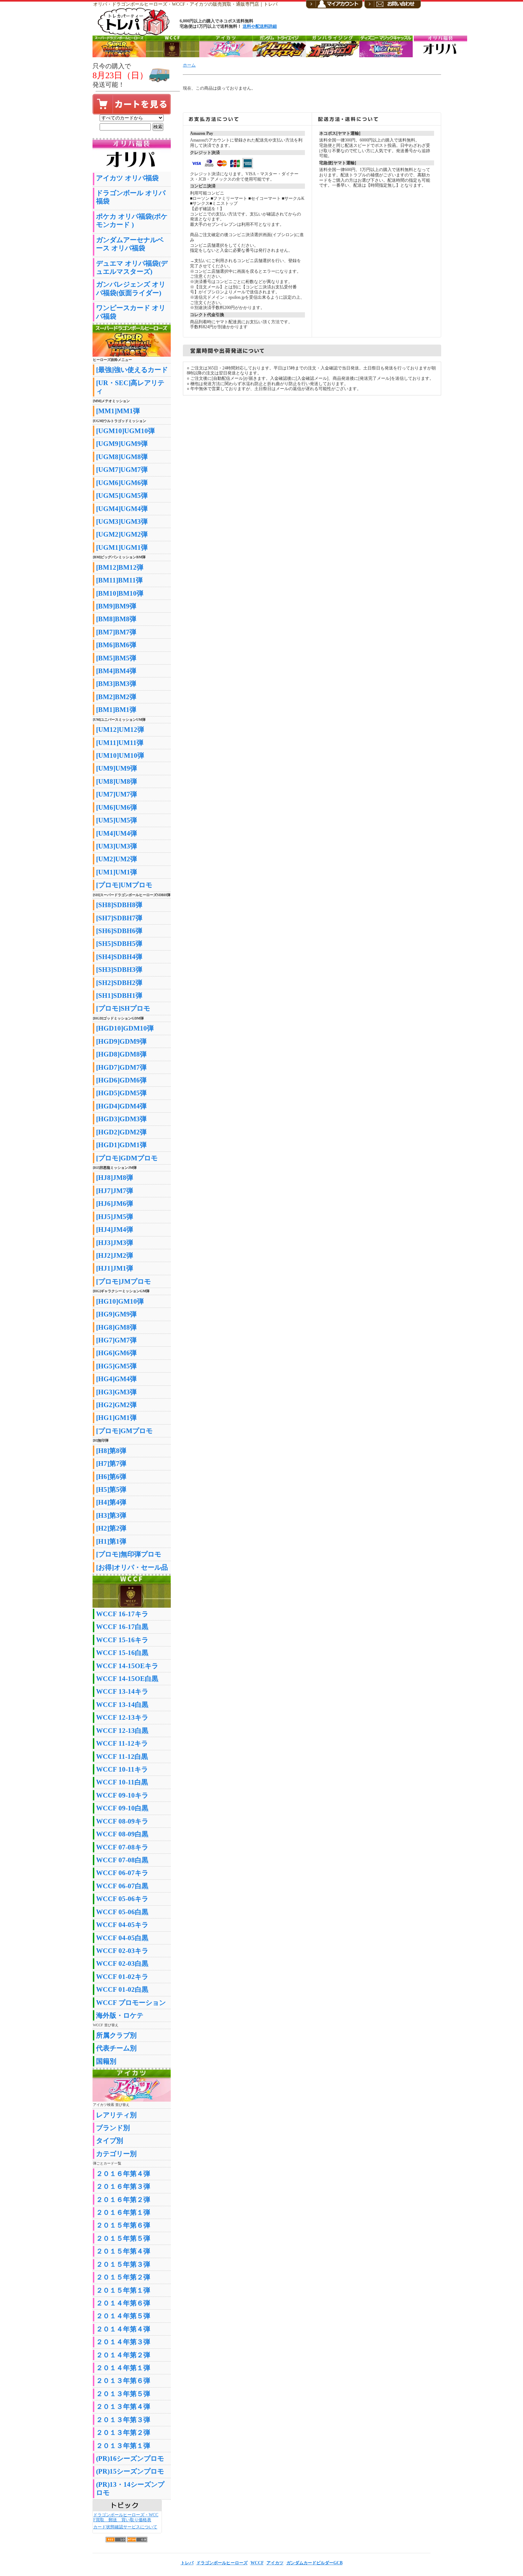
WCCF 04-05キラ (122, 1925)
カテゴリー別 (116, 2154)
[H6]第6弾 (111, 1477)
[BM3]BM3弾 (116, 684)
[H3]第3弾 (111, 1515)
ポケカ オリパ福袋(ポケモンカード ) (132, 220)
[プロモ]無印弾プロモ (129, 1554)
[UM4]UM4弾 (117, 833)
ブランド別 (113, 2128)
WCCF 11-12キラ (122, 1743)
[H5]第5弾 (111, 1489)
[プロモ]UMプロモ (124, 885)
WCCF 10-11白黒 (122, 1782)
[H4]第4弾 (111, 1502)
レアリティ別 (116, 2115)
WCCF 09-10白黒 (122, 1808)
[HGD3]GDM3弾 (121, 1119)
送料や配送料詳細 (260, 26)
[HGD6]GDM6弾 (121, 1080)
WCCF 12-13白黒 (122, 1731)
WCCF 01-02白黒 (122, 1989)
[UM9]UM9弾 (117, 768)
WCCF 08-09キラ (122, 1821)
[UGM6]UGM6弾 (122, 483)
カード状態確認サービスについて (125, 2527)
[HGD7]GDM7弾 (121, 1067)
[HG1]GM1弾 (116, 1418)
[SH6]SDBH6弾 (119, 931)
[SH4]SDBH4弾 (119, 957)
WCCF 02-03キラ (122, 1951)
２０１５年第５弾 (123, 2238)
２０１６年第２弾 (123, 2200)
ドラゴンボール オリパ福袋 (131, 197)
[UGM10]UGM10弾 (125, 431)
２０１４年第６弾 (123, 2303)
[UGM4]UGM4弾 (122, 509)
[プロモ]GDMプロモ (127, 1158)
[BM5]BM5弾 (116, 658)
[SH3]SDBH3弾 (119, 970)
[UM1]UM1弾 (117, 872)
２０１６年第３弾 (123, 2186)
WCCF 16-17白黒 (122, 1627)
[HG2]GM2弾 (116, 1405)
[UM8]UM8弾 (117, 781)
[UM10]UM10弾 (120, 755)
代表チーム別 (116, 2048)
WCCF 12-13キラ (122, 1717)
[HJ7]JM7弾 (115, 1191)
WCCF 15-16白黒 (122, 1653)
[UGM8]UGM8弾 (122, 457)
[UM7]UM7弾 (117, 794)
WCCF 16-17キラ (122, 1614)
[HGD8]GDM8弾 (121, 1054)
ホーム (189, 65)
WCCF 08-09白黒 (122, 1834)
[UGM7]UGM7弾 (122, 470)
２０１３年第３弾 (123, 2420)
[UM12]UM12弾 (120, 730)
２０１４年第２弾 (123, 2355)
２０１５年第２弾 (123, 2277)
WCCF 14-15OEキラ (127, 1666)
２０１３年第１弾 (123, 2446)
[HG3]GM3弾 (116, 1392)
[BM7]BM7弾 (116, 632)
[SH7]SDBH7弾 (119, 918)
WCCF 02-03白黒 (122, 1963)
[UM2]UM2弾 (117, 859)
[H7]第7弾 (111, 1463)
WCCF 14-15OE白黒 (127, 1679)
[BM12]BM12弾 (120, 567)
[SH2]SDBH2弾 (119, 983)
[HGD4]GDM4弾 (121, 1106)
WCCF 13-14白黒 (122, 1705)
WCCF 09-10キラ (122, 1795)
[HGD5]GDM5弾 (121, 1093)
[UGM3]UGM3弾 (122, 521)
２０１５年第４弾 (123, 2251)
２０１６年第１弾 (123, 2212)
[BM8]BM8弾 (116, 619)
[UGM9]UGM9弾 (122, 444)
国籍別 (106, 2061)
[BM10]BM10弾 (120, 593)
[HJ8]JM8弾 (115, 1178)
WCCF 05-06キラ (122, 1899)
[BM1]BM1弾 (116, 710)
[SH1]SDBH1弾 (119, 996)
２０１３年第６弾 (123, 2381)
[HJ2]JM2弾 (115, 1255)
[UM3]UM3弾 (117, 846)
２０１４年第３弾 (123, 2342)
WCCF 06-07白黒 (122, 1886)
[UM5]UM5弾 (117, 820)
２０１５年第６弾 (123, 2225)
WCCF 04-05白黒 (122, 1938)
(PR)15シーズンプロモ (130, 2471)
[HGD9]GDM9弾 (121, 1041)
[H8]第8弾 (111, 1451)
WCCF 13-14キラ (122, 1691)
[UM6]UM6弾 (117, 807)
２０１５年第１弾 (123, 2290)
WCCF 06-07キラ (122, 1873)
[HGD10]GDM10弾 (125, 1028)
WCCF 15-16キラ (122, 1640)
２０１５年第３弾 (123, 2264)
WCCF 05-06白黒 (122, 1912)
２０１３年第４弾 (123, 2407)
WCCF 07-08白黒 (122, 1860)
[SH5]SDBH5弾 (119, 944)
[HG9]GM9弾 (116, 1314)
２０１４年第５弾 (123, 2316)
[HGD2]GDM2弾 (121, 1132)
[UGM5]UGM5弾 (122, 496)
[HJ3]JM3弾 (115, 1243)
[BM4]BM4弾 (116, 671)
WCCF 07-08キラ (122, 1847)
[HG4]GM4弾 (116, 1379)
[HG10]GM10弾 (120, 1301)
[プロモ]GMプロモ (124, 1431)
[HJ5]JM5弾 (115, 1217)
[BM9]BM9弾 (116, 606)
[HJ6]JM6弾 (115, 1204)
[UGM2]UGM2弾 (122, 534)
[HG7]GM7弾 (116, 1340)
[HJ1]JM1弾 (115, 1268)
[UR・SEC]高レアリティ (130, 387)
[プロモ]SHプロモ (123, 1008)
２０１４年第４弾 (123, 2329)
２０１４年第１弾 (123, 2368)
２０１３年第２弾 (123, 2433)
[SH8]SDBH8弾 (119, 905)
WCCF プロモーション (131, 2003)
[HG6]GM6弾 (116, 1353)
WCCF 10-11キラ (122, 1769)
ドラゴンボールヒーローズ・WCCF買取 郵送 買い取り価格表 (126, 2518)
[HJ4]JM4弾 (115, 1230)
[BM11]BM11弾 (119, 580)
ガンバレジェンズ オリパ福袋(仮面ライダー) (131, 288)
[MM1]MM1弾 (118, 411)
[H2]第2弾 (111, 1528)
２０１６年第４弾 (123, 2174)
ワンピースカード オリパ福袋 (131, 312)
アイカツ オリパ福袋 (127, 178)
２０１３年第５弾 (123, 2394)
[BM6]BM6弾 (116, 645)
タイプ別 (110, 2141)
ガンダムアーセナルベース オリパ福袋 (130, 244)
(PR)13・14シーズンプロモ (130, 2489)
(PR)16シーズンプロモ (130, 2458)
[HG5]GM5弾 (116, 1366)
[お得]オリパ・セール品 (132, 1567)
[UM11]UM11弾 (120, 743)
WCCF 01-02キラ (122, 1977)
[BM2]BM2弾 (116, 697)
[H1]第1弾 (111, 1541)
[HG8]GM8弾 (116, 1327)
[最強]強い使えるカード (132, 370)
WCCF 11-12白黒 (122, 1757)
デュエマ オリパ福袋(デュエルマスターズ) (132, 267)
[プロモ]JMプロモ (123, 1281)
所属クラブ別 (116, 2035)
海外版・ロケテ (120, 2015)
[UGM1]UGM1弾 (122, 547)
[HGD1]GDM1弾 (121, 1145)
